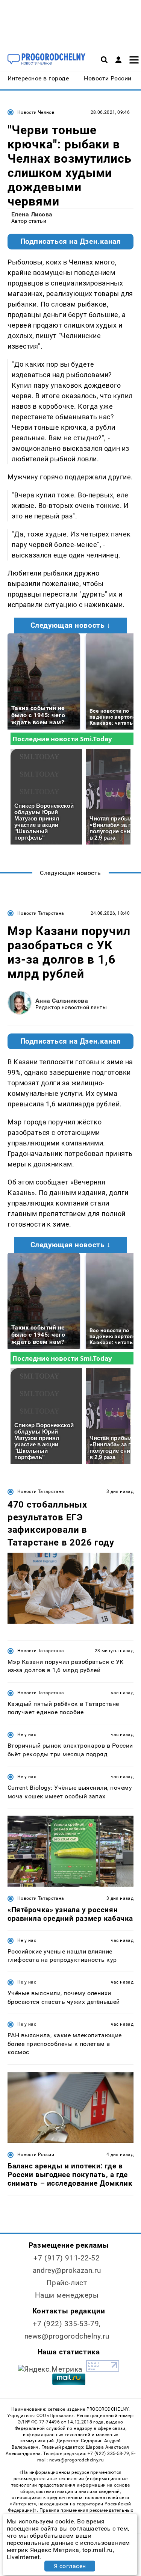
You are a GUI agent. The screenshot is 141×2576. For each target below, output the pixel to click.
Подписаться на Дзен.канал (71, 242)
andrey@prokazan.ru (67, 2270)
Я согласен (70, 2566)
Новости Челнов (36, 112)
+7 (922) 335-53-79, (67, 2324)
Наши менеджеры (67, 2295)
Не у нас (27, 1734)
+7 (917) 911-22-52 (67, 2258)
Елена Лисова (32, 214)
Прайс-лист (67, 2283)
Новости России (36, 2154)
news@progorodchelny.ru (67, 2336)
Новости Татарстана (41, 913)
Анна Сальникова (62, 1001)
